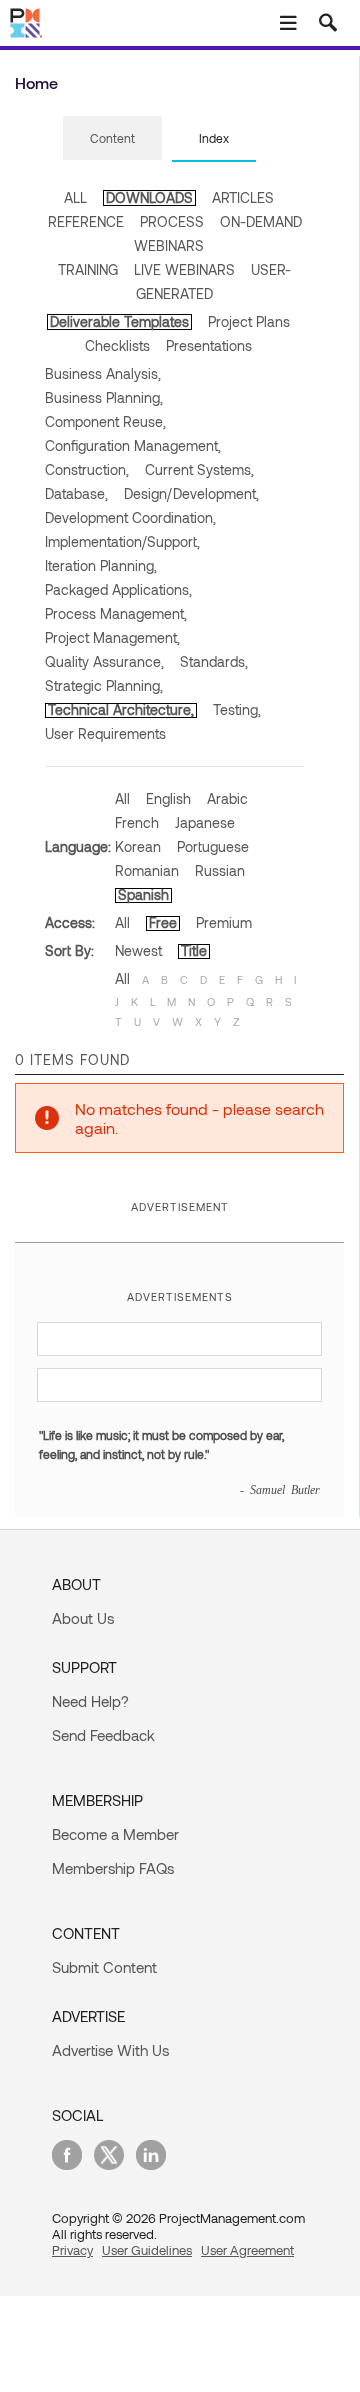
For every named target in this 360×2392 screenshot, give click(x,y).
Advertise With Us (110, 2050)
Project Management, (112, 637)
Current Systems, (199, 469)
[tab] (112, 139)
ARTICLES (243, 197)
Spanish (143, 894)
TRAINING (88, 269)
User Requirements (105, 733)
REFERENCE (86, 221)
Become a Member (115, 1834)
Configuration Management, (133, 445)
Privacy (72, 2250)
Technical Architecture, (121, 709)
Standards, (214, 661)
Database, (76, 493)
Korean (138, 846)
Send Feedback (103, 1735)
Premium (224, 922)
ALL (75, 197)
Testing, (237, 709)
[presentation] (112, 138)
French (137, 822)
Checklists (117, 345)
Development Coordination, (130, 517)
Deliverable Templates (119, 321)
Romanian (147, 870)
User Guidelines (147, 2250)
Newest (138, 950)
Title (194, 950)
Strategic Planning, (104, 685)
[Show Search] (328, 23)
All (122, 798)
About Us (83, 1618)
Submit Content (104, 1967)
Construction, (87, 469)
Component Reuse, (105, 421)
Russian (220, 870)
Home (36, 82)
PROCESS (172, 221)
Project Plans (249, 321)
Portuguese (213, 846)
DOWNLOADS (149, 197)
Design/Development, (191, 493)
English (168, 798)
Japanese (205, 822)
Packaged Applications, (118, 589)
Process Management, (116, 613)
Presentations (209, 345)
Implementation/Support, (122, 541)
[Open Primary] (288, 23)
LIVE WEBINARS (184, 269)
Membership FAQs (113, 1868)
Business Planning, (104, 397)
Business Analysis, (103, 373)
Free (163, 922)
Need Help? (90, 1701)
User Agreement (247, 2250)
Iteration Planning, (101, 565)
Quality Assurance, (104, 661)
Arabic (227, 798)
